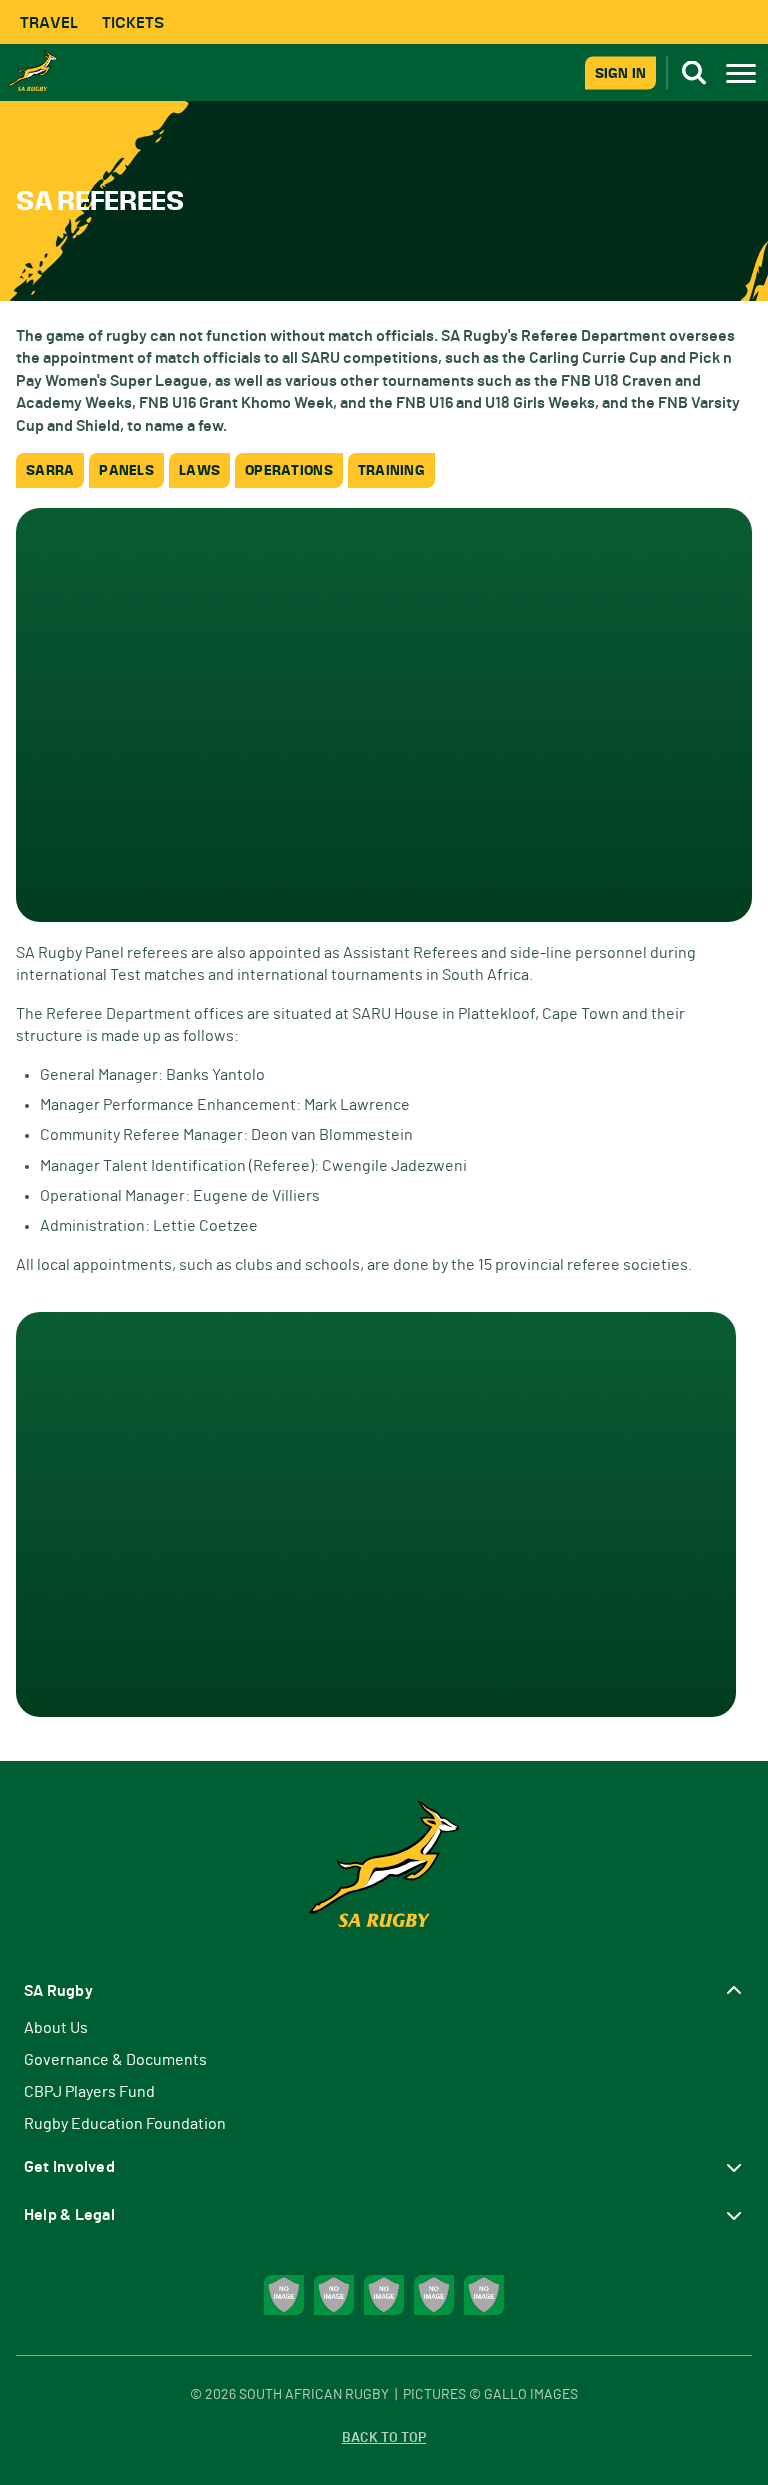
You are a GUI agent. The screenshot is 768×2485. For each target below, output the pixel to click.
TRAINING (391, 470)
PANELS (126, 470)
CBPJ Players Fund (89, 2092)
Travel (49, 22)
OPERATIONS (289, 470)
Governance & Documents (115, 2060)
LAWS (199, 470)
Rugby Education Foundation (125, 2124)
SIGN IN (620, 72)
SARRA (50, 470)
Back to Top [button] (384, 2438)
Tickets (133, 22)
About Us (56, 2028)
